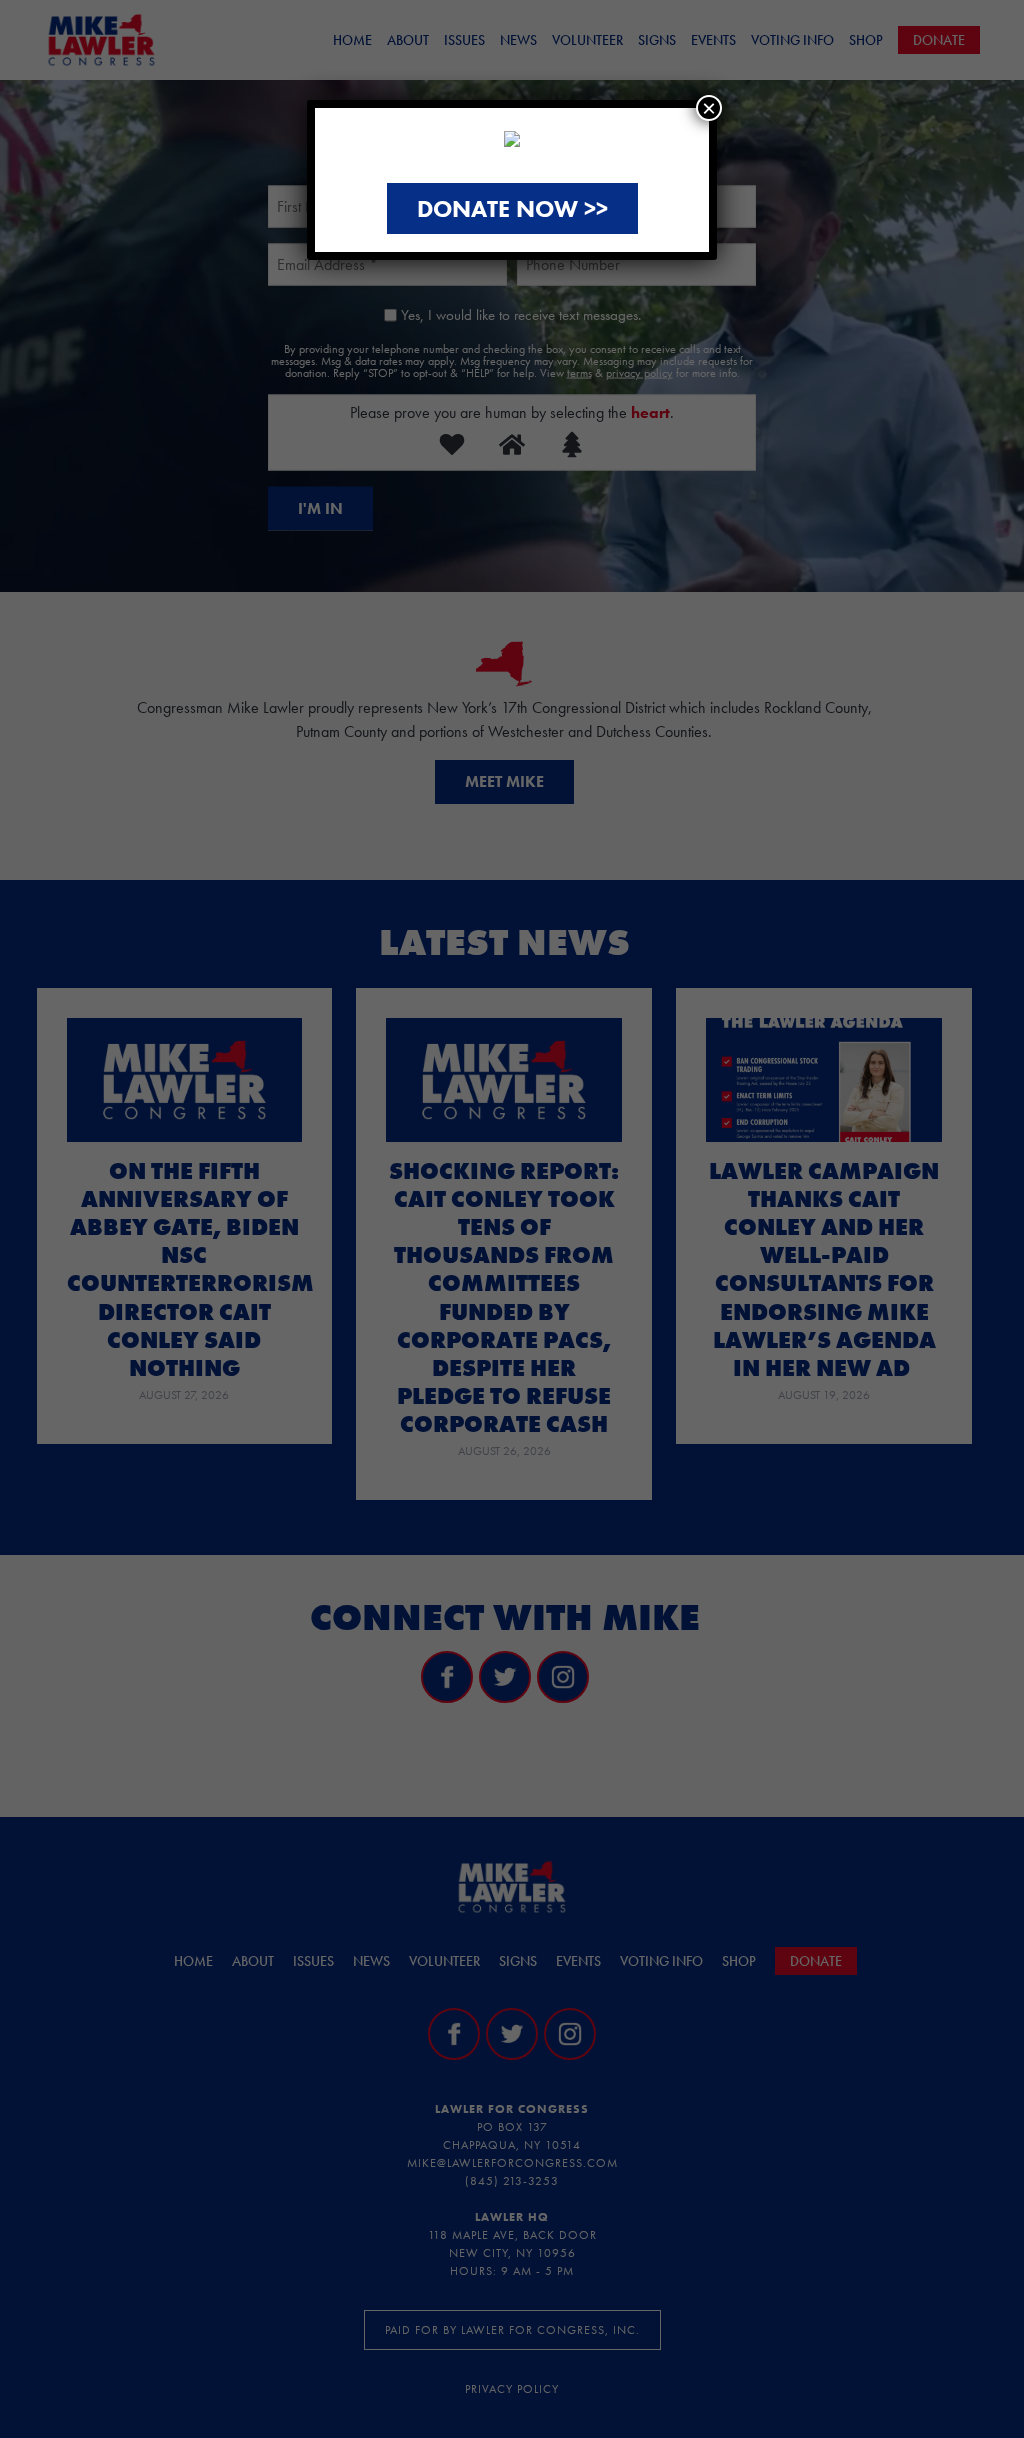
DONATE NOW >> (512, 208)
